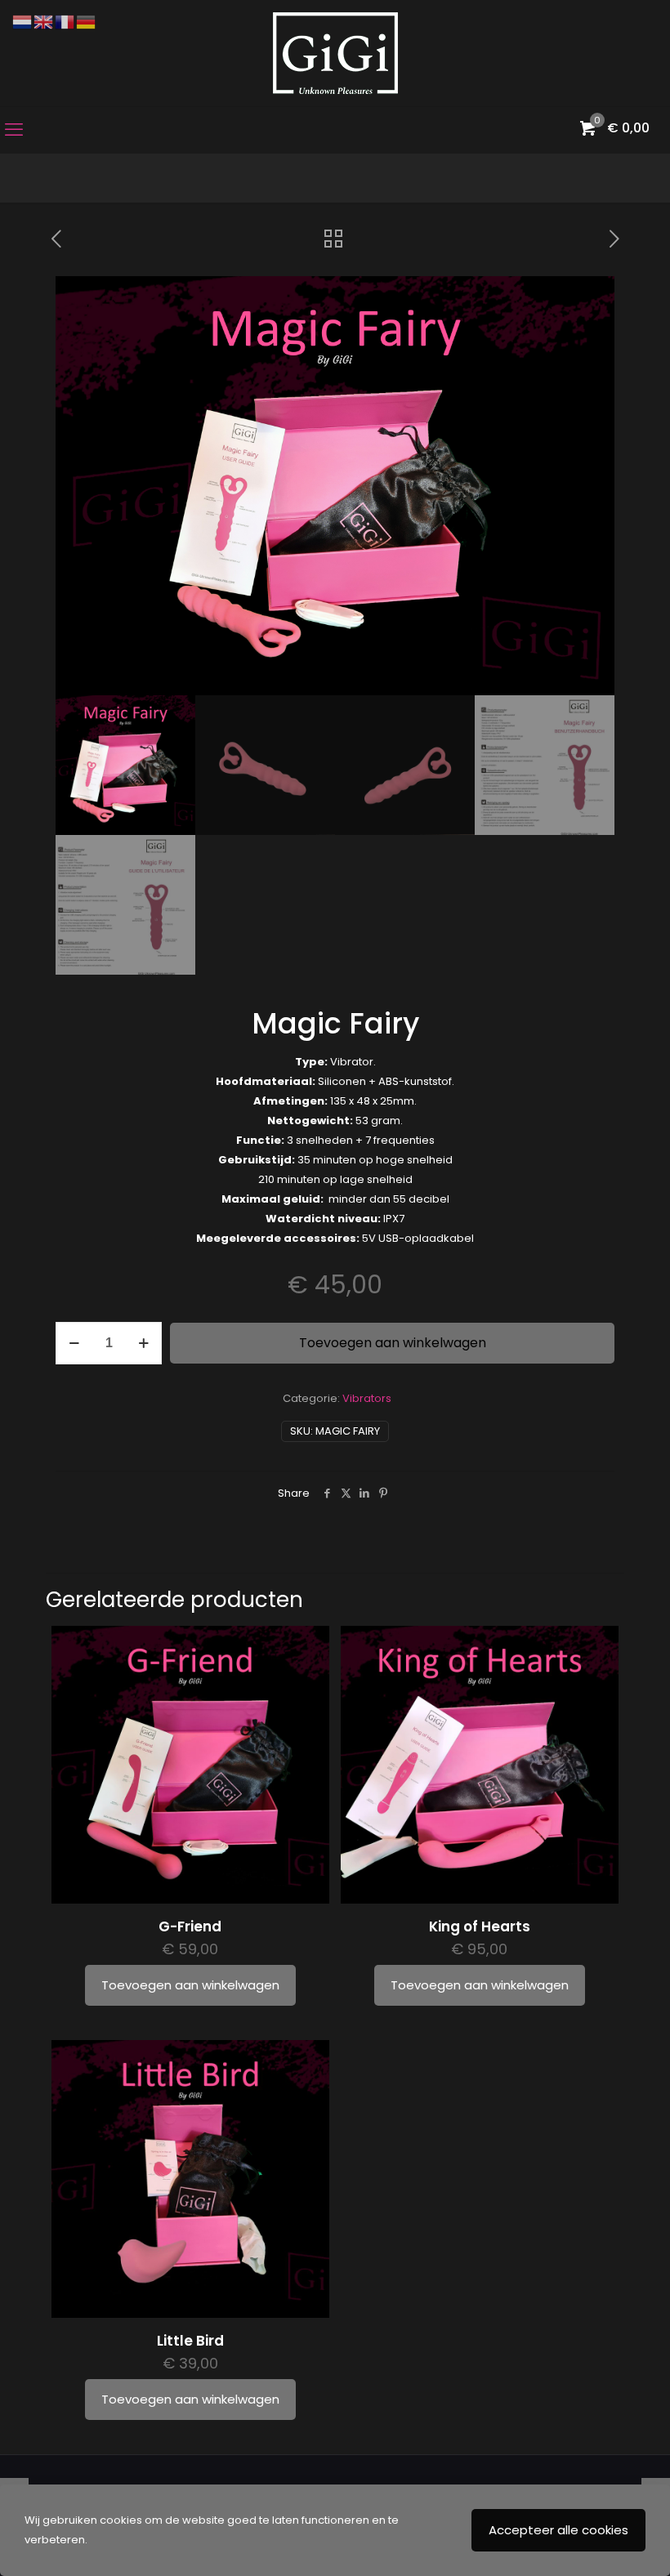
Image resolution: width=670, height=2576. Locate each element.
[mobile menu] (14, 130)
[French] (65, 22)
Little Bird (190, 2341)
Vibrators (367, 1398)
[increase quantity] (143, 1343)
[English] (44, 22)
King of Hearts (480, 1926)
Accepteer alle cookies (558, 2530)
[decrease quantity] (74, 1343)
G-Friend (190, 1926)
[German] (87, 22)
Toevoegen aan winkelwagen (393, 1343)
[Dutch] (23, 22)
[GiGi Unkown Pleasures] (335, 53)
